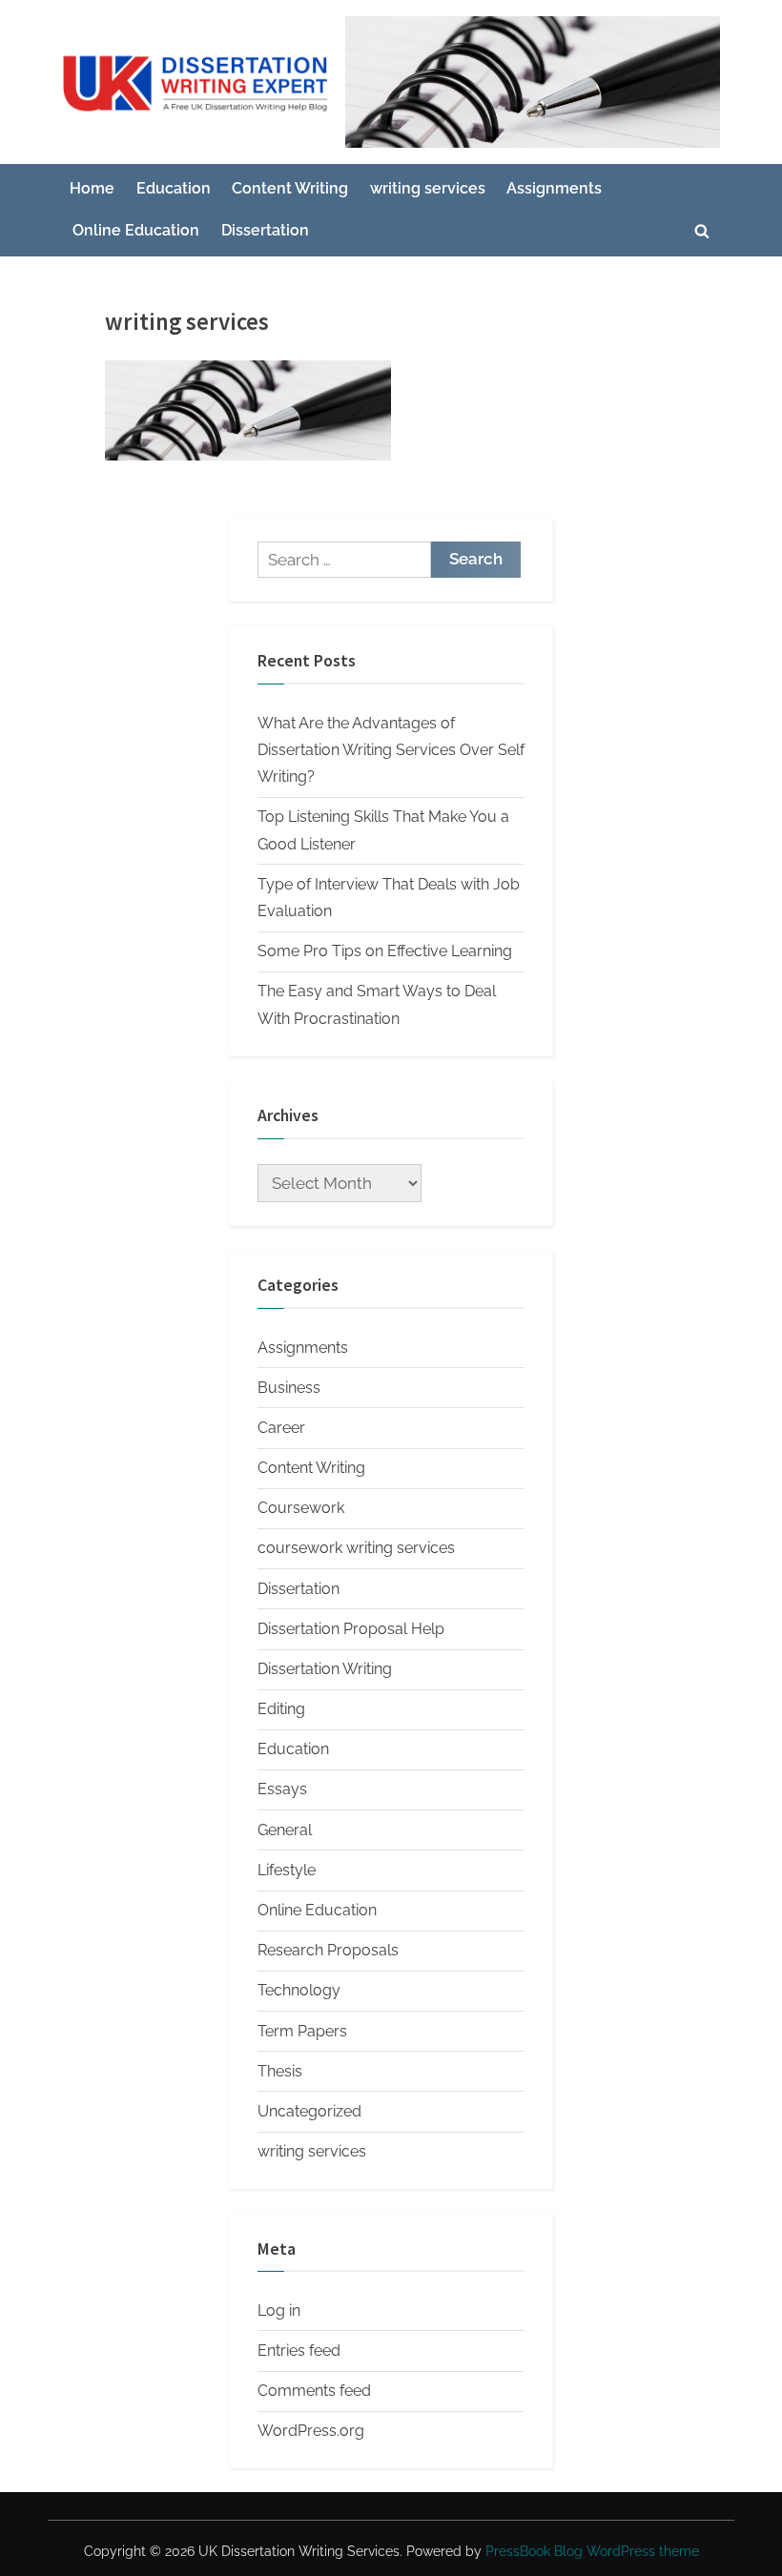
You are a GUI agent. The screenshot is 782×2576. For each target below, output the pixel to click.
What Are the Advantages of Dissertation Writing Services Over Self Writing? (391, 750)
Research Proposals (328, 1950)
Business (289, 1388)
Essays (282, 1789)
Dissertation (265, 230)
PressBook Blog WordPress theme (592, 2551)
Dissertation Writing (325, 1669)
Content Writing (290, 188)
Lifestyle (287, 1870)
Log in (279, 2310)
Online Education (136, 230)
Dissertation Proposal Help (351, 1629)
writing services (428, 188)
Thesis (280, 2071)
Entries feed (299, 2351)
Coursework (301, 1508)
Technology (299, 1990)
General (285, 1830)
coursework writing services (356, 1548)
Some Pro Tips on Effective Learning (385, 951)
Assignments (554, 188)
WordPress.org (311, 2431)
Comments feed (314, 2391)
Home (92, 188)
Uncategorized (309, 2111)
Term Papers (302, 2031)
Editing (281, 1709)
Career (281, 1428)
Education (174, 188)
